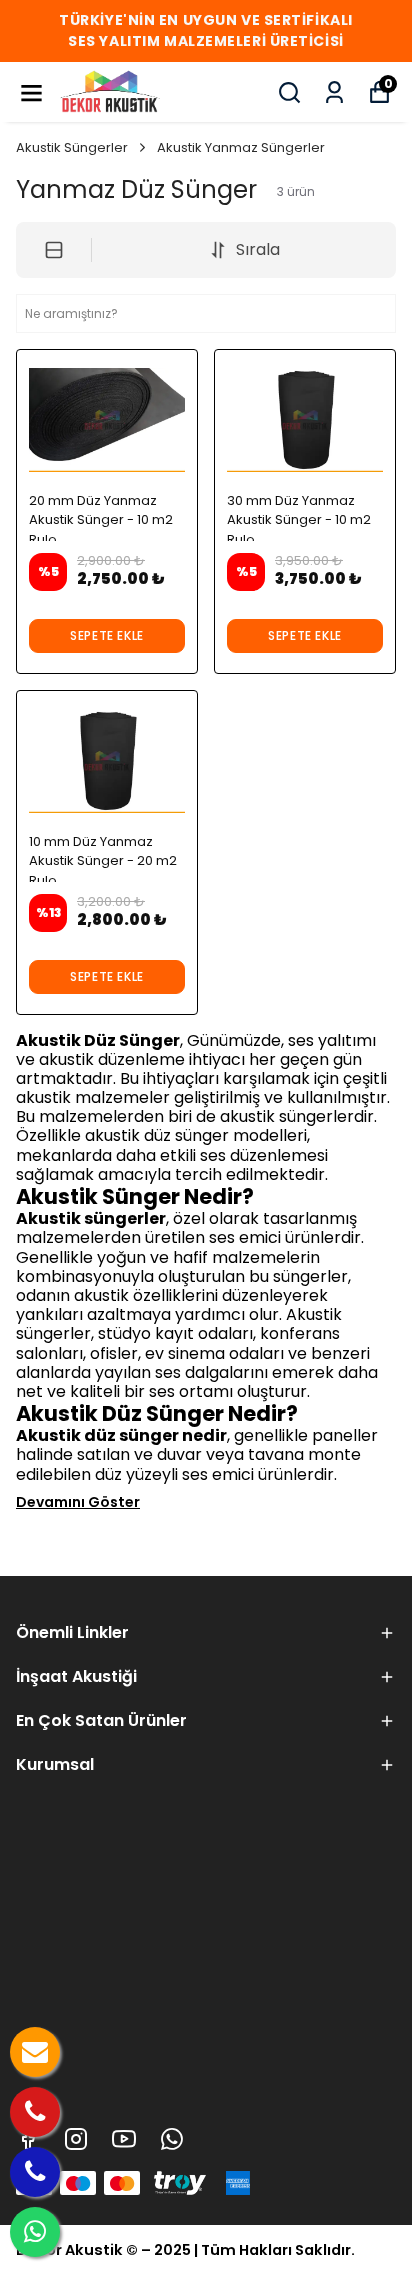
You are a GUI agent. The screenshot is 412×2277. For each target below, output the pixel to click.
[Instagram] (76, 2139)
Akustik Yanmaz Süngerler (241, 147)
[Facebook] (28, 2139)
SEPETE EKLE (107, 635)
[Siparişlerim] (334, 92)
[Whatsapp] (172, 2139)
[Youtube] (124, 2139)
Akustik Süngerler (72, 147)
